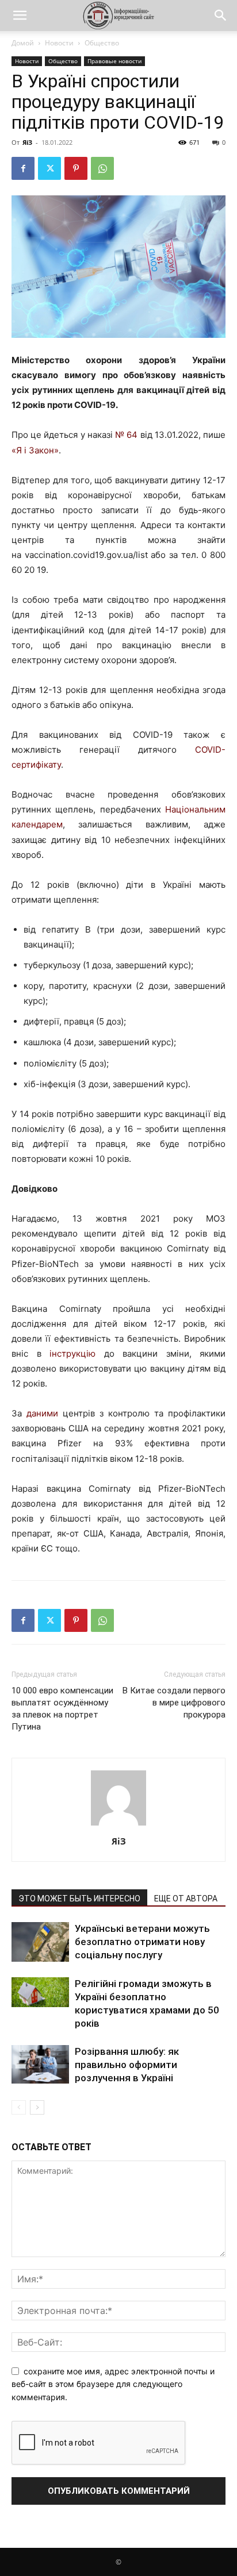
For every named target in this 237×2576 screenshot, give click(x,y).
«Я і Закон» (35, 450)
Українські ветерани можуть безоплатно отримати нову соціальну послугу (142, 1942)
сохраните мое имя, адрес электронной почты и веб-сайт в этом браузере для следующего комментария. (113, 2384)
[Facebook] (23, 168)
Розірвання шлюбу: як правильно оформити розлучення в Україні (127, 2065)
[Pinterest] (76, 168)
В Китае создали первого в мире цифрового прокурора (174, 1703)
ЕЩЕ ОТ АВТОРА (186, 1899)
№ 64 (126, 435)
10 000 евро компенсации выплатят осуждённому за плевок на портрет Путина (62, 1709)
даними (42, 1413)
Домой (23, 43)
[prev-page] (19, 2107)
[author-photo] (118, 1825)
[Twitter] (49, 168)
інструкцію (72, 1354)
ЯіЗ (27, 142)
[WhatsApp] (102, 168)
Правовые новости (114, 61)
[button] (20, 16)
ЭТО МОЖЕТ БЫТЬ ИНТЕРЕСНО (79, 1899)
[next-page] (37, 2107)
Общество (102, 43)
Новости (59, 43)
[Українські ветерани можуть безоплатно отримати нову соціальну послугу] (40, 1942)
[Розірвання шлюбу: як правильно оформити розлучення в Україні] (40, 2064)
